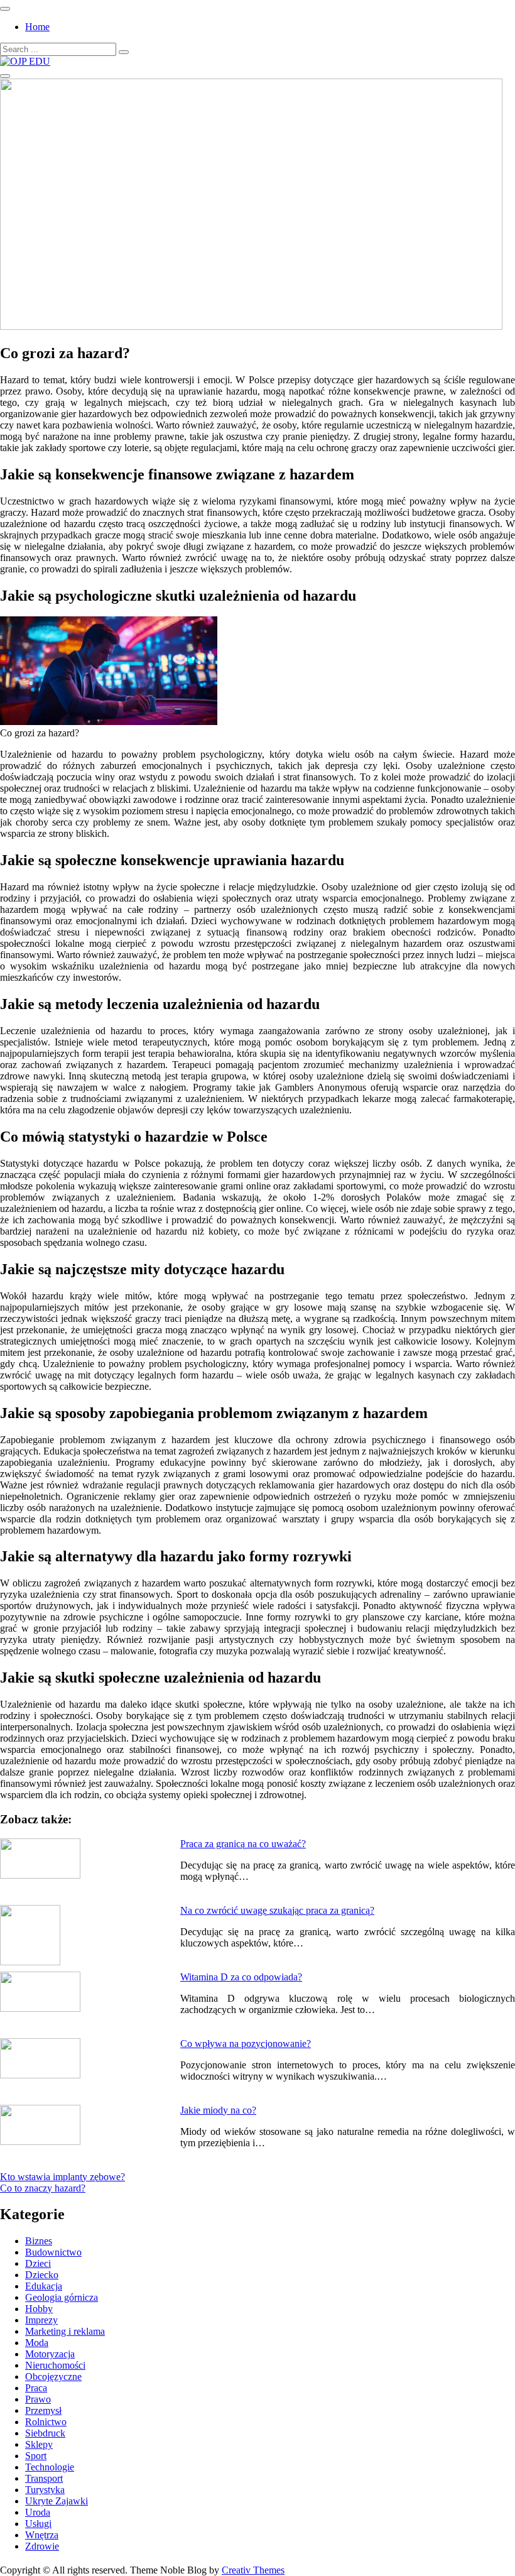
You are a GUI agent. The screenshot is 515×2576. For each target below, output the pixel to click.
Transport (44, 2478)
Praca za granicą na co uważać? (243, 1844)
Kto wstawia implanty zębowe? (62, 2177)
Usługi (38, 2524)
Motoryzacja (50, 2354)
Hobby (39, 2309)
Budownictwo (53, 2252)
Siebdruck (45, 2433)
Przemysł (43, 2410)
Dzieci (38, 2263)
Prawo (38, 2399)
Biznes (39, 2241)
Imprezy (41, 2320)
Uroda (38, 2512)
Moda (37, 2343)
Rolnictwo (46, 2422)
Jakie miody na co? (218, 2110)
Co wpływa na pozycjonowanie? (246, 2044)
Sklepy (39, 2444)
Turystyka (45, 2490)
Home (37, 27)
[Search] (124, 52)
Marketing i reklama (65, 2331)
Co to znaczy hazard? (43, 2188)
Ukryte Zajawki (57, 2501)
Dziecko (42, 2275)
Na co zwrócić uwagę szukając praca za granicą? (277, 1910)
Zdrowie (42, 2546)
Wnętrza (42, 2535)
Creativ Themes (253, 2570)
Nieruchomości (55, 2365)
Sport (36, 2456)
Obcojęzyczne (53, 2377)
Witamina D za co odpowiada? (241, 1977)
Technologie (50, 2467)
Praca (36, 2388)
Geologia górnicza (62, 2297)
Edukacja (44, 2286)
